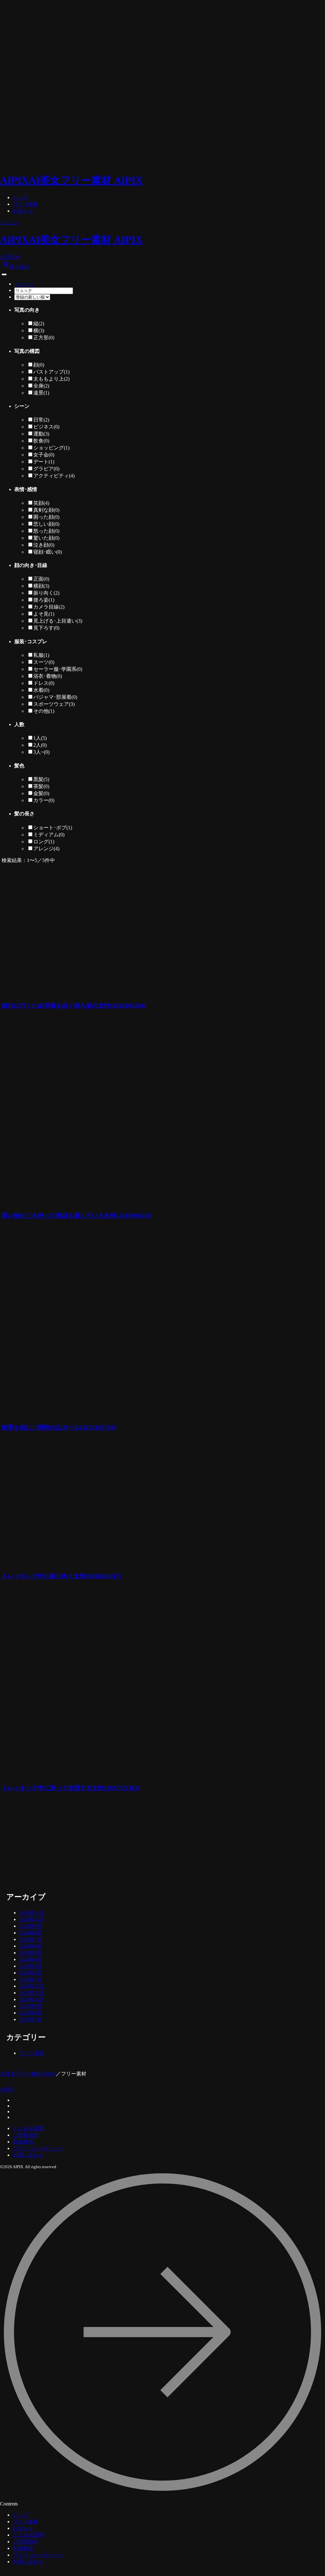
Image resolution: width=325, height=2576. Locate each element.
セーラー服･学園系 (58, 669)
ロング (44, 842)
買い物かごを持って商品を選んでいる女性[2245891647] (77, 1215)
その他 (44, 711)
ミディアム (49, 835)
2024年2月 (30, 1973)
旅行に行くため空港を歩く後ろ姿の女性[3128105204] (74, 1005)
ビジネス (46, 427)
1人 (40, 738)
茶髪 (41, 786)
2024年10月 (32, 1919)
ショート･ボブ (53, 828)
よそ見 (44, 614)
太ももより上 (51, 379)
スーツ (44, 662)
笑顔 (41, 503)
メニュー (10, 223)
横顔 (41, 586)
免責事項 (23, 2142)
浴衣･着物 (48, 676)
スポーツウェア (54, 704)
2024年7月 (30, 1939)
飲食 (41, 441)
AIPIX (7, 2089)
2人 (40, 745)
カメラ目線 (49, 607)
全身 (41, 386)
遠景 (41, 393)
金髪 (41, 793)
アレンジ (46, 849)
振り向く (46, 593)
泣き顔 (44, 545)
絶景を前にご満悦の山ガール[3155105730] (59, 1427)
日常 (41, 420)
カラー (44, 800)
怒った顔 (46, 531)
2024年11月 (32, 1913)
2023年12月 (32, 1986)
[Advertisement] (111, 1843)
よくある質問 (28, 2128)
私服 (41, 655)
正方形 (44, 337)
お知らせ (23, 211)
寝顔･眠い (48, 552)
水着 (41, 690)
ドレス (44, 683)
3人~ (41, 752)
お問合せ (10, 257)
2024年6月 (30, 1946)
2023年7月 (30, 2019)
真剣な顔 (46, 510)
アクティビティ (54, 476)
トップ (20, 197)
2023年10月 (32, 1999)
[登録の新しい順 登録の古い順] (32, 297)
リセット (24, 284)
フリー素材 (25, 204)
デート (44, 462)
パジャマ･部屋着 (55, 697)
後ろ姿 (44, 600)
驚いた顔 (46, 538)
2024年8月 (30, 1933)
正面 (41, 579)
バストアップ (51, 372)
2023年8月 (30, 2013)
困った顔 (46, 517)
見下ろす (46, 628)
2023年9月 (30, 2006)
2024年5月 (30, 1953)
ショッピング (51, 448)
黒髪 (41, 779)
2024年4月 (30, 1959)
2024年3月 (30, 1966)
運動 (41, 434)
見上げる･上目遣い (58, 621)
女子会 (44, 455)
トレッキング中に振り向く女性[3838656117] (61, 1576)
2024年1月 (30, 1979)
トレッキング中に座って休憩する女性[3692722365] (71, 1788)
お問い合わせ (28, 2155)
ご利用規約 (25, 2135)
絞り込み (16, 266)
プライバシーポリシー (38, 2148)
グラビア (46, 469)
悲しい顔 (46, 524)
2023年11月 (32, 1993)
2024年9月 (30, 1926)
